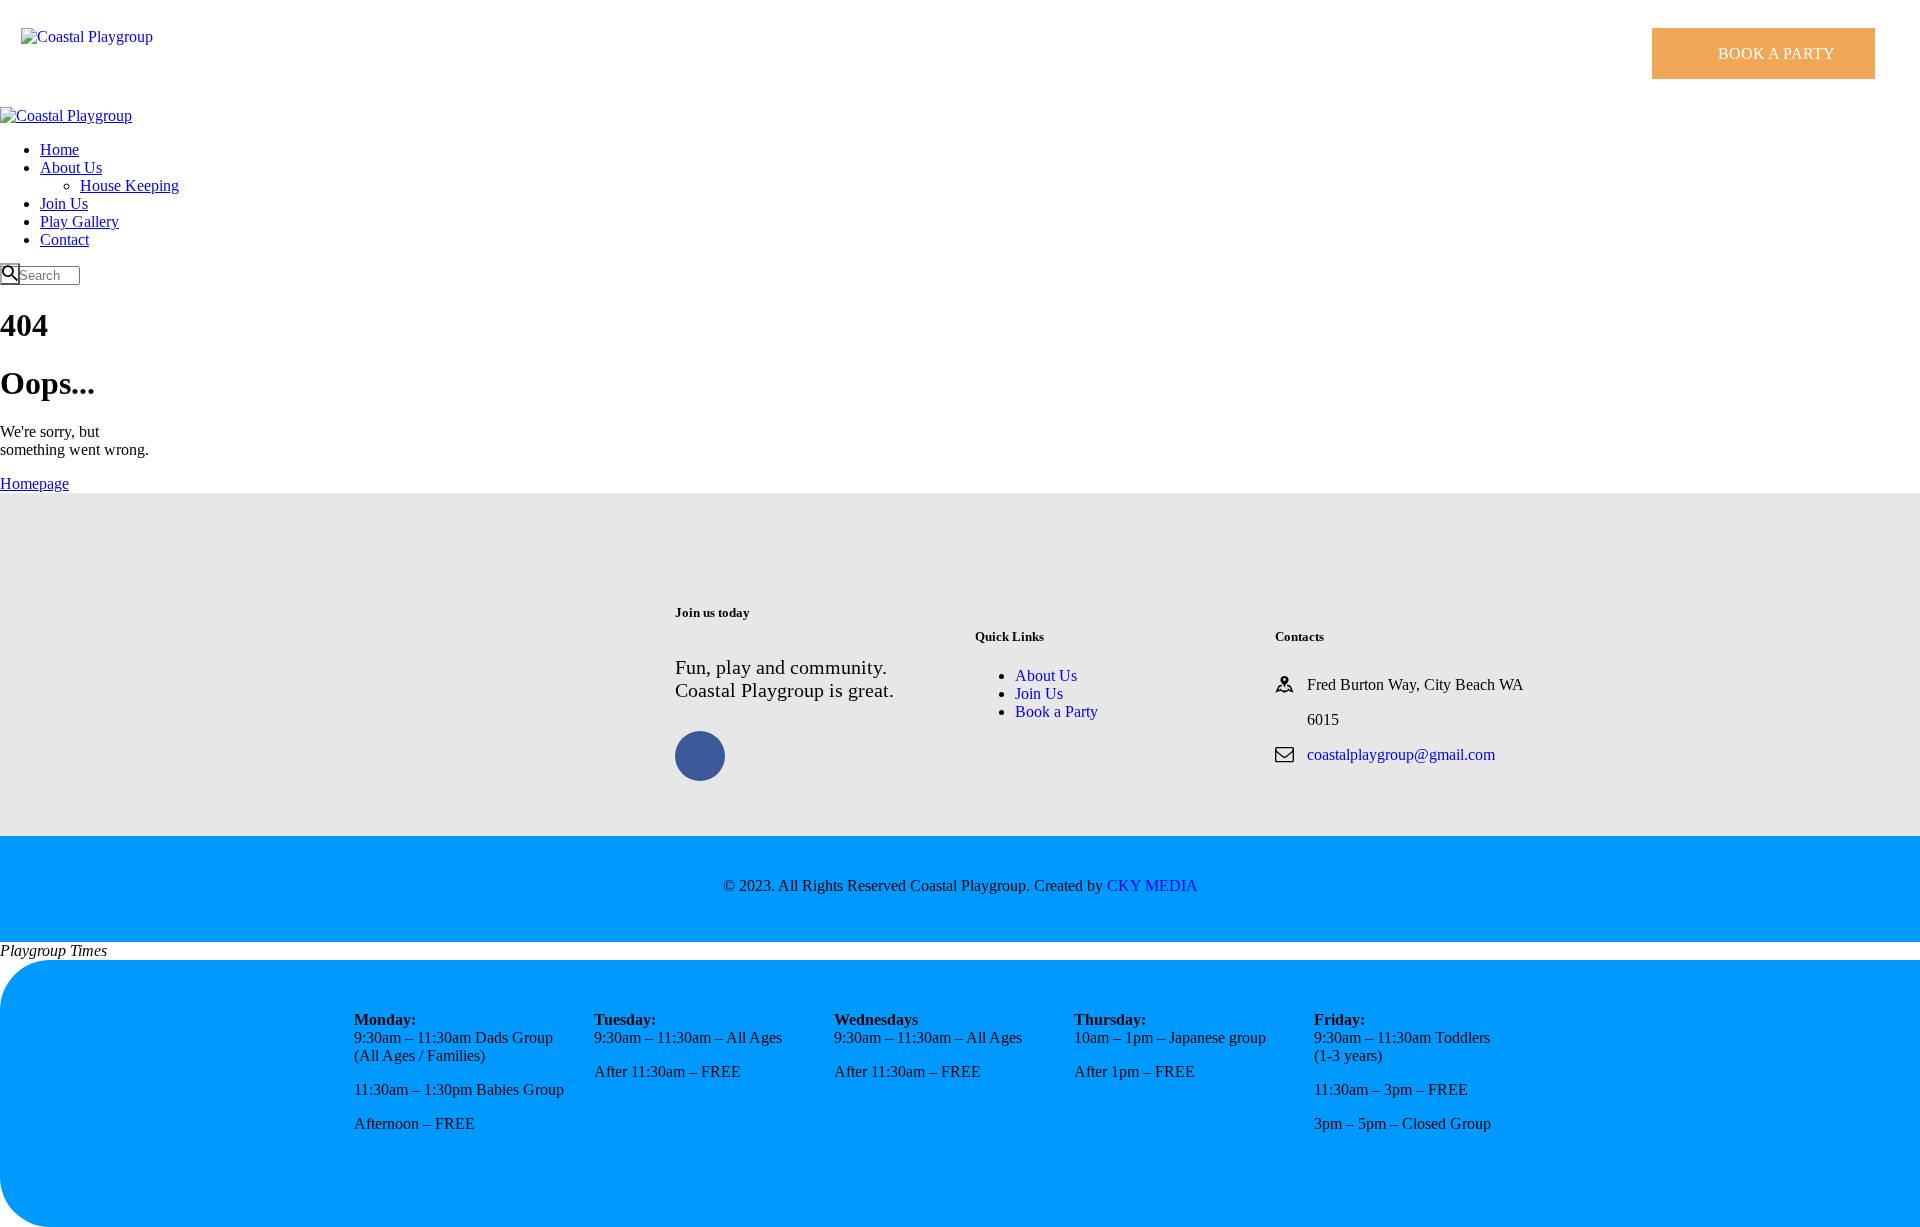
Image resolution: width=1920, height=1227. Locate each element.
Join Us (1039, 693)
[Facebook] (700, 756)
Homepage (34, 483)
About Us (1046, 675)
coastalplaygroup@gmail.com (1401, 754)
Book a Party (1056, 711)
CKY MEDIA (1152, 885)
